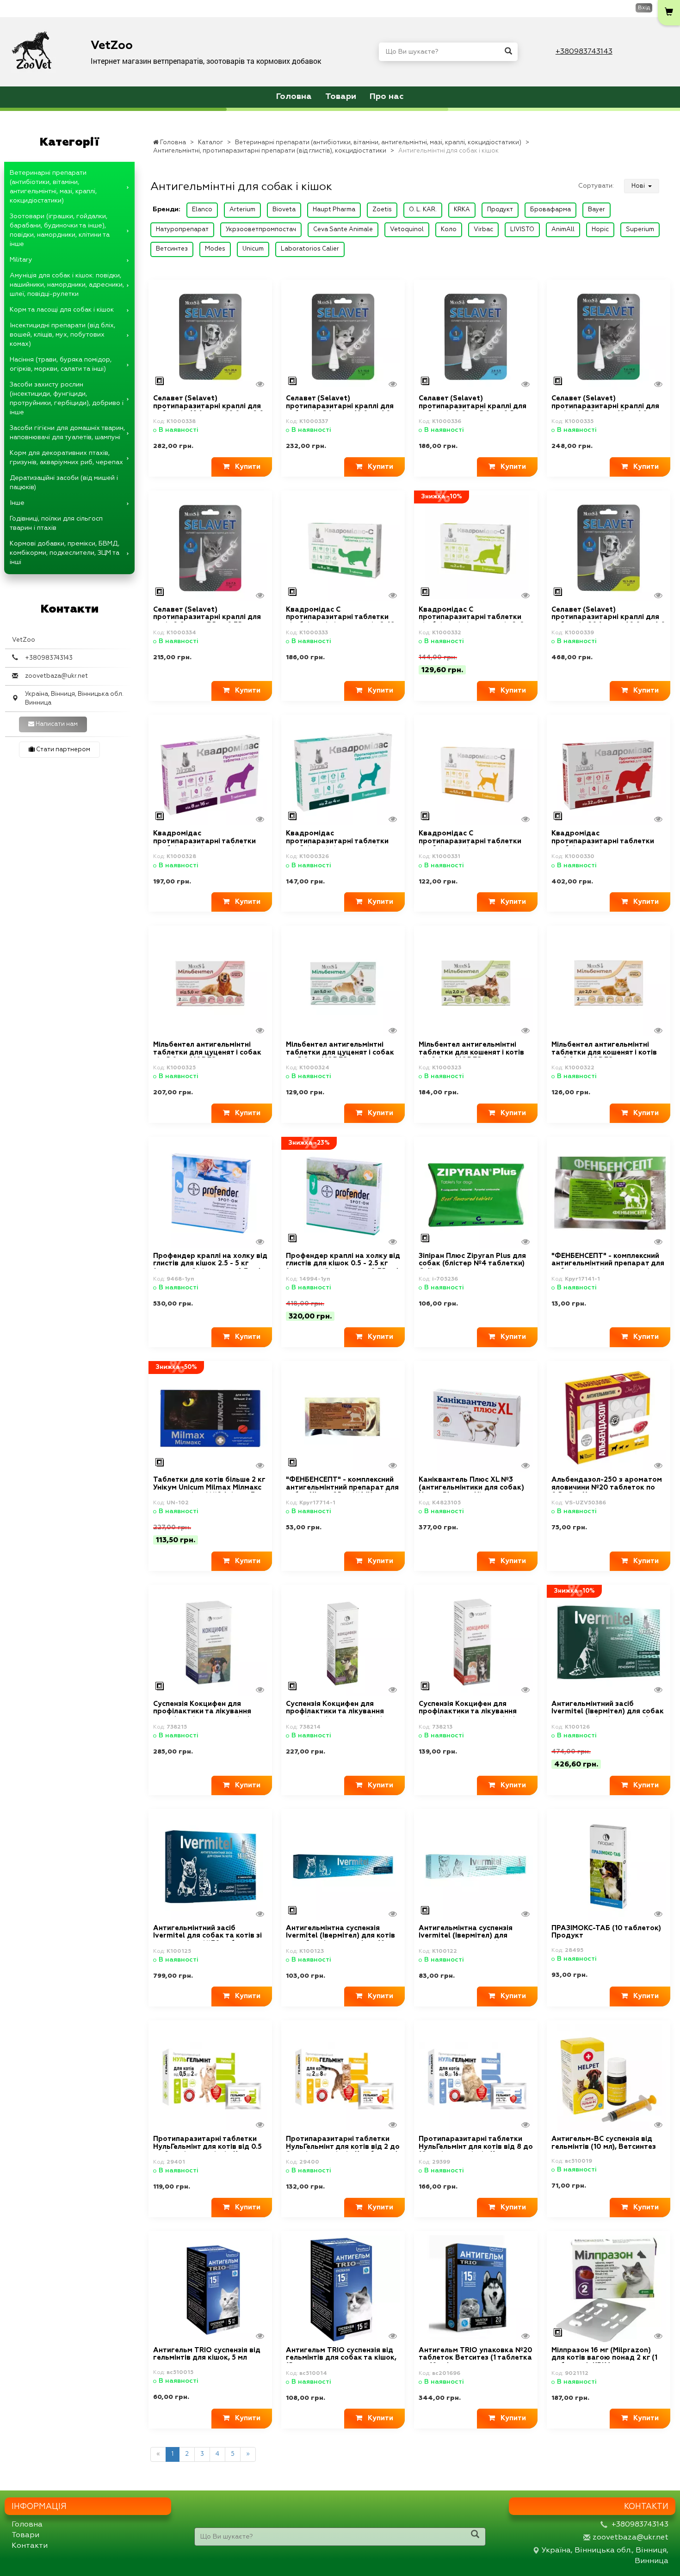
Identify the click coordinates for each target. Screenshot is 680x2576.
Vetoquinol (407, 230)
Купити (245, 467)
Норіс (600, 230)
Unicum (253, 249)
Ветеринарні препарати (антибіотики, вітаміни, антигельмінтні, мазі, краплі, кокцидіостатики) (53, 187)
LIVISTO (522, 230)
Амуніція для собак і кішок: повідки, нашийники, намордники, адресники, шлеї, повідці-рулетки (67, 285)
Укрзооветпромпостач (261, 230)
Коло (449, 230)
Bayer (597, 210)
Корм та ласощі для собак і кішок (62, 310)
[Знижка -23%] (343, 1194)
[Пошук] (508, 52)
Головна (294, 97)
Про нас (387, 97)
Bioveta (284, 210)
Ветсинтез (172, 249)
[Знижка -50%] (210, 1418)
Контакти (30, 2546)
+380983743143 (584, 52)
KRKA (462, 210)
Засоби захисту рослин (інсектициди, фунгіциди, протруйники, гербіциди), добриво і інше (67, 399)
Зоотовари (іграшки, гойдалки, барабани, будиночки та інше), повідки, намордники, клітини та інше (60, 230)
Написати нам (56, 724)
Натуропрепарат (182, 230)
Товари (341, 97)
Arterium (242, 210)
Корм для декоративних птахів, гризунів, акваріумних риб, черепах (66, 458)
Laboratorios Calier (310, 249)
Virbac (483, 230)
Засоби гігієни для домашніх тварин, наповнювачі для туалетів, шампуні (67, 433)
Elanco (202, 210)
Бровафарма (550, 210)
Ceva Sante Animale (343, 230)
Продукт (500, 210)
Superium (640, 230)
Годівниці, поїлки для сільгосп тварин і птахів (56, 523)
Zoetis (382, 210)
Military (21, 260)
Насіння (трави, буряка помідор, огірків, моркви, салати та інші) (61, 364)
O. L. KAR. (423, 210)
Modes (215, 249)
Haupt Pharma (334, 210)
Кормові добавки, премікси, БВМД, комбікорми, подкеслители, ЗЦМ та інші (65, 553)
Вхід (644, 8)
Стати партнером (62, 750)
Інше (17, 503)
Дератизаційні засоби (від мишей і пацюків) (64, 483)
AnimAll (563, 230)
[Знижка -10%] (476, 548)
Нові (639, 186)
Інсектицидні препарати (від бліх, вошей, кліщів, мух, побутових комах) (62, 335)
